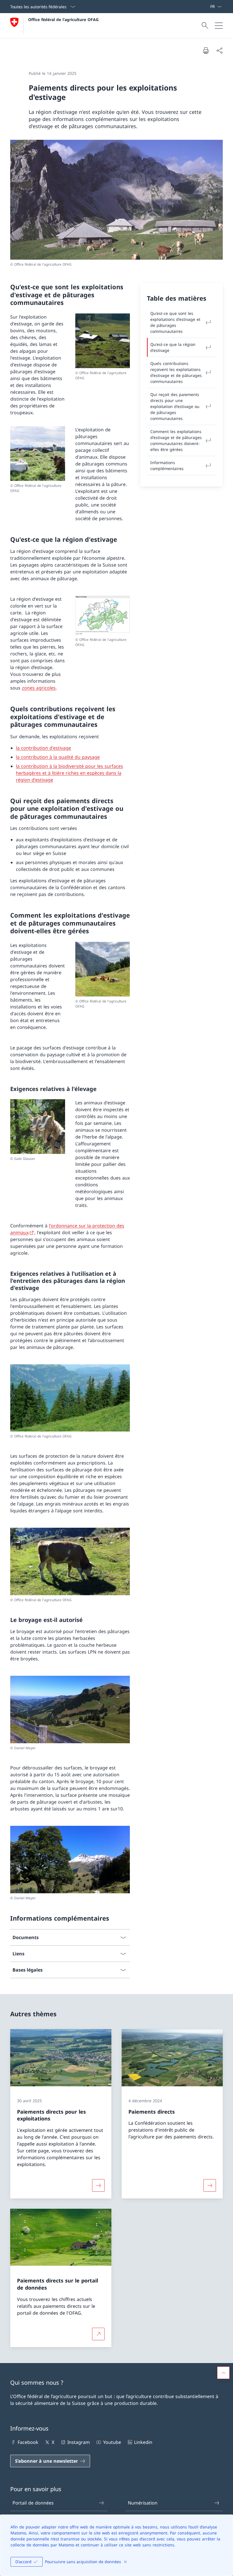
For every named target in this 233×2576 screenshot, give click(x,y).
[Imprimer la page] (206, 50)
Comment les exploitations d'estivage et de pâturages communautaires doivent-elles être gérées (176, 440)
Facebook (28, 2442)
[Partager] (219, 50)
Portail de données (33, 2503)
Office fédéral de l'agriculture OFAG (63, 20)
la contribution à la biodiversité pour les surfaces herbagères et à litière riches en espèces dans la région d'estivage (69, 773)
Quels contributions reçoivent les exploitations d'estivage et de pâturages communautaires (176, 372)
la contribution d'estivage (43, 748)
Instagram (79, 2442)
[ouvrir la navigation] (219, 26)
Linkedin (143, 2442)
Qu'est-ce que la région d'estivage (173, 347)
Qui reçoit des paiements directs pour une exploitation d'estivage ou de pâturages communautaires (175, 406)
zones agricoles (39, 688)
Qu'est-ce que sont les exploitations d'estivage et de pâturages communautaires (175, 322)
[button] (223, 2373)
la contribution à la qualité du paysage (58, 757)
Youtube (112, 2442)
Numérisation (143, 2503)
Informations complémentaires (167, 465)
